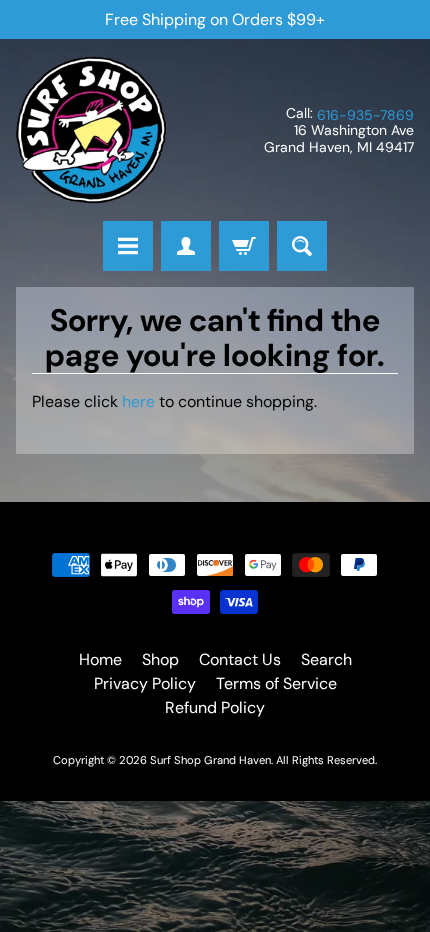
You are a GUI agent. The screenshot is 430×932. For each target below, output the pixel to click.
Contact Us (240, 659)
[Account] (186, 246)
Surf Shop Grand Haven (210, 760)
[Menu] (128, 246)
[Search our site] (302, 246)
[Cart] (244, 246)
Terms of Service (276, 683)
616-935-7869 (365, 115)
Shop (160, 659)
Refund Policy (215, 707)
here (138, 401)
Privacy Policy (145, 683)
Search (326, 659)
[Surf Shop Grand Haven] (91, 130)
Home (100, 659)
